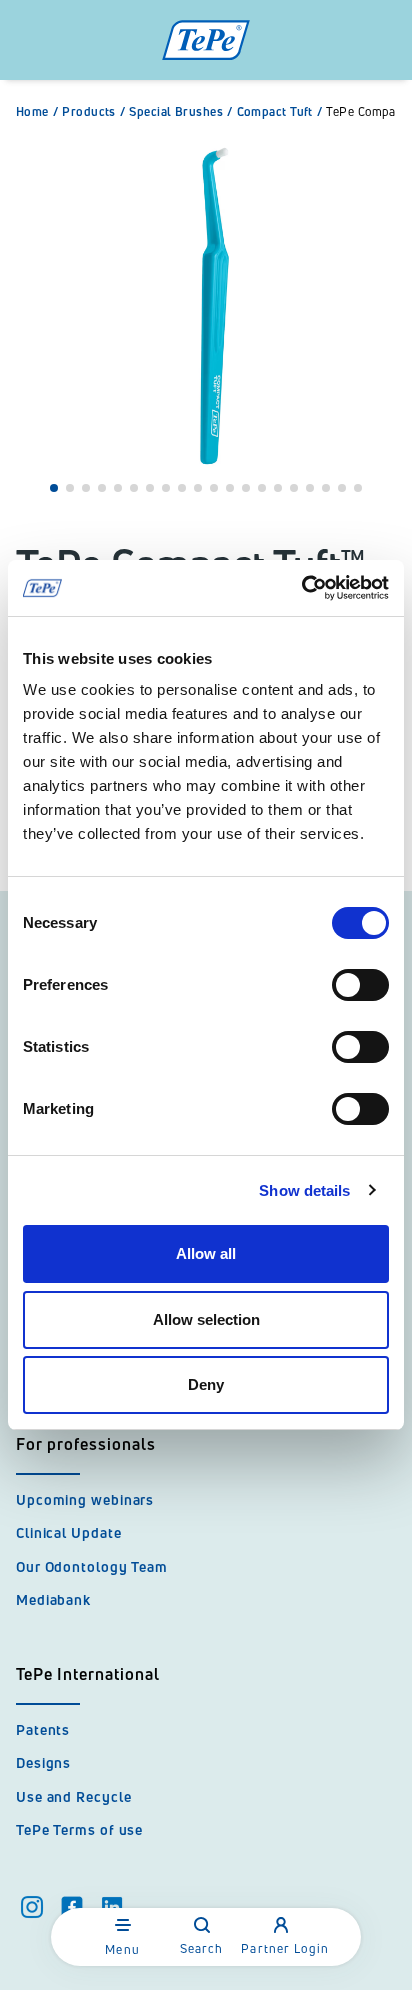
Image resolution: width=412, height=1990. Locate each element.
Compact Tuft (280, 112)
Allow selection (206, 1319)
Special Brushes (180, 112)
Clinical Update (69, 1532)
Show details (304, 1190)
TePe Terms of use (79, 1829)
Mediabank (53, 1599)
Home (37, 112)
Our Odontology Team (92, 1566)
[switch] (360, 985)
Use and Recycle (74, 1796)
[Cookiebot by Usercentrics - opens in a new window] (301, 588)
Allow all (206, 1253)
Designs (43, 1762)
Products (93, 112)
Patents (43, 1729)
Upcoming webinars (85, 1499)
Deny (206, 1384)
